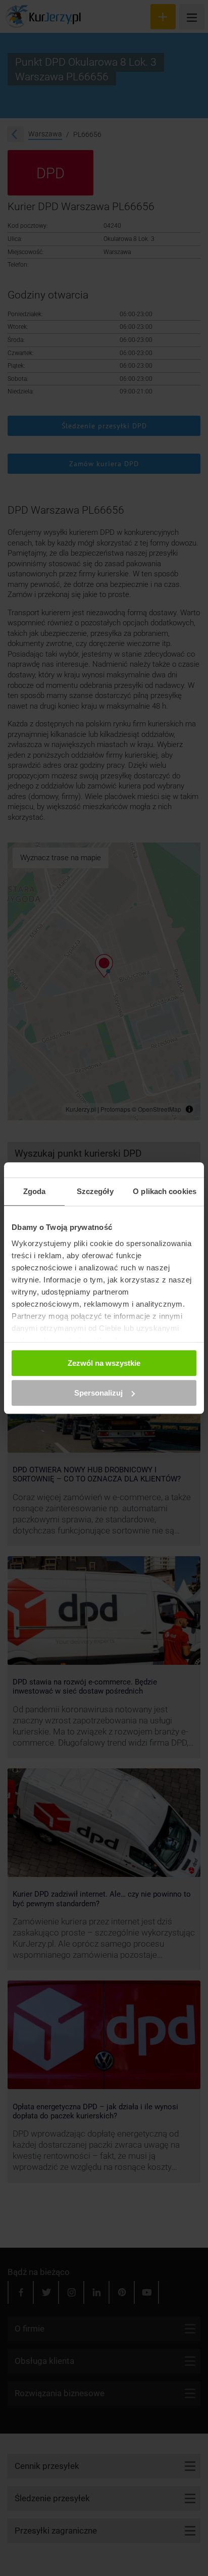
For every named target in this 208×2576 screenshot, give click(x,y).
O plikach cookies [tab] (165, 1191)
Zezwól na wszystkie (104, 1363)
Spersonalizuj (98, 1393)
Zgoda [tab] (35, 1191)
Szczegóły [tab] (95, 1191)
